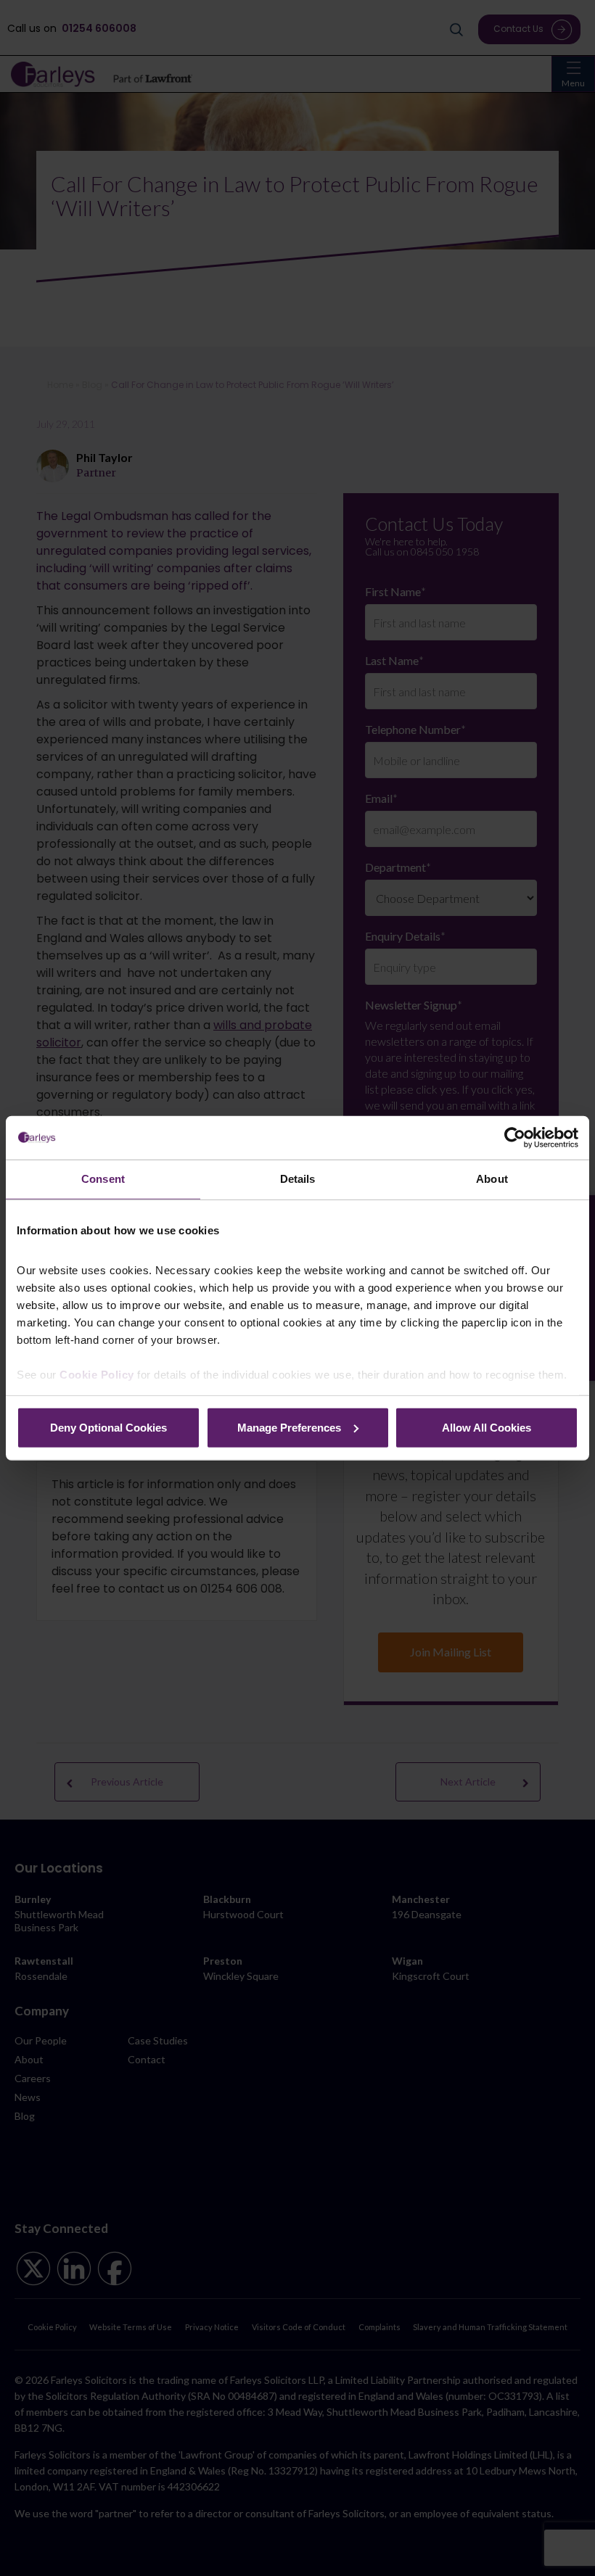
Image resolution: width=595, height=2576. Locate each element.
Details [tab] (298, 1179)
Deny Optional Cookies (108, 1427)
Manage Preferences (289, 1427)
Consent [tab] (103, 1179)
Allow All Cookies (487, 1427)
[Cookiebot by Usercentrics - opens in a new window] (515, 1138)
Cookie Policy (97, 1375)
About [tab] (492, 1179)
